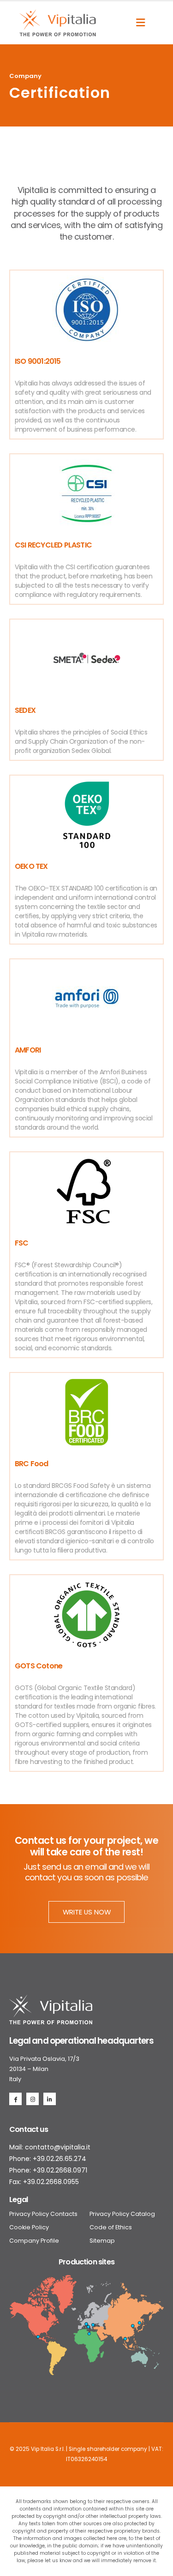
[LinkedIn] (50, 2099)
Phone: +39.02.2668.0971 (48, 2170)
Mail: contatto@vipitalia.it (50, 2147)
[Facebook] (15, 2099)
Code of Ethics (111, 2227)
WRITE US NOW (87, 1912)
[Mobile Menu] (140, 23)
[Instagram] (33, 2099)
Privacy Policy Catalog (122, 2214)
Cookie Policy (29, 2227)
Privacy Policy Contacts (43, 2214)
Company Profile (34, 2241)
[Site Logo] (58, 23)
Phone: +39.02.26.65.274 (48, 2159)
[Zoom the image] (51, 2000)
